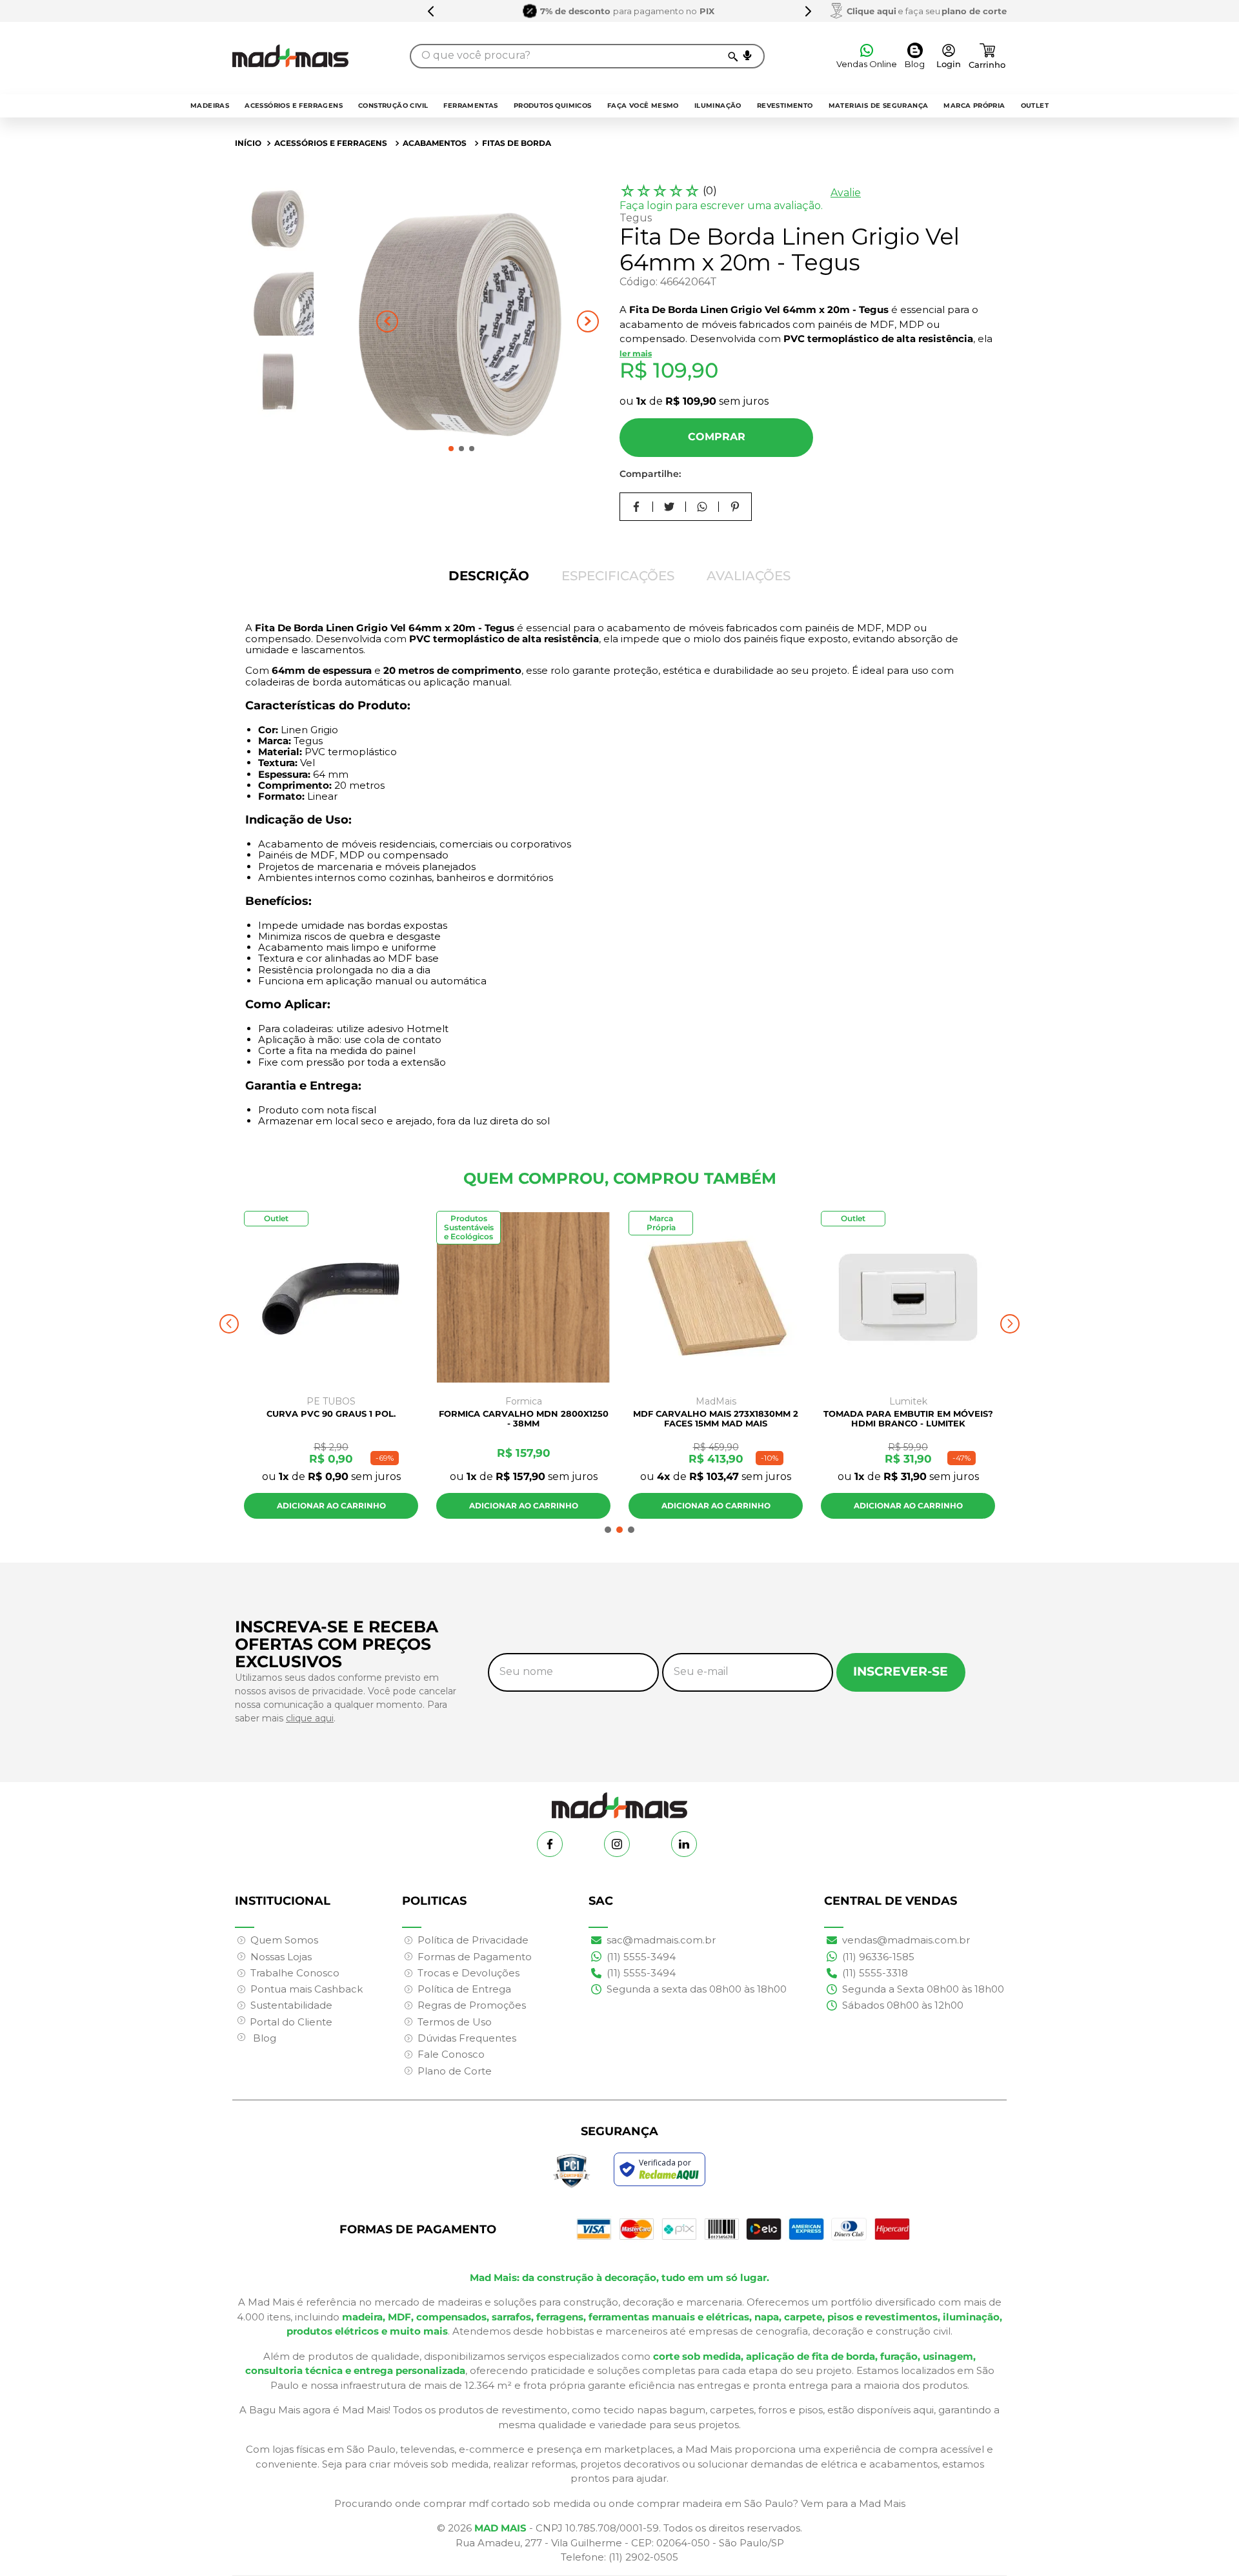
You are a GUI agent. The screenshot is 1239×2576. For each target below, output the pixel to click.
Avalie (846, 193)
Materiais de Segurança (879, 106)
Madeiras (210, 106)
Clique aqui (871, 11)
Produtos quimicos (553, 106)
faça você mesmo (643, 106)
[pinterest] (735, 507)
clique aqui (310, 1718)
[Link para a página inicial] (248, 143)
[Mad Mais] (619, 1800)
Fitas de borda (517, 143)
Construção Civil (393, 106)
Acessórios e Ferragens (294, 106)
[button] (747, 56)
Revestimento (785, 106)
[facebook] (637, 507)
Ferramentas (470, 106)
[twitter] (670, 507)
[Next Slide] (808, 11)
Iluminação (718, 106)
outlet (1035, 106)
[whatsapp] (702, 507)
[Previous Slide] (431, 11)
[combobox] (587, 56)
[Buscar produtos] (732, 56)
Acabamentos (435, 143)
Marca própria (974, 106)
